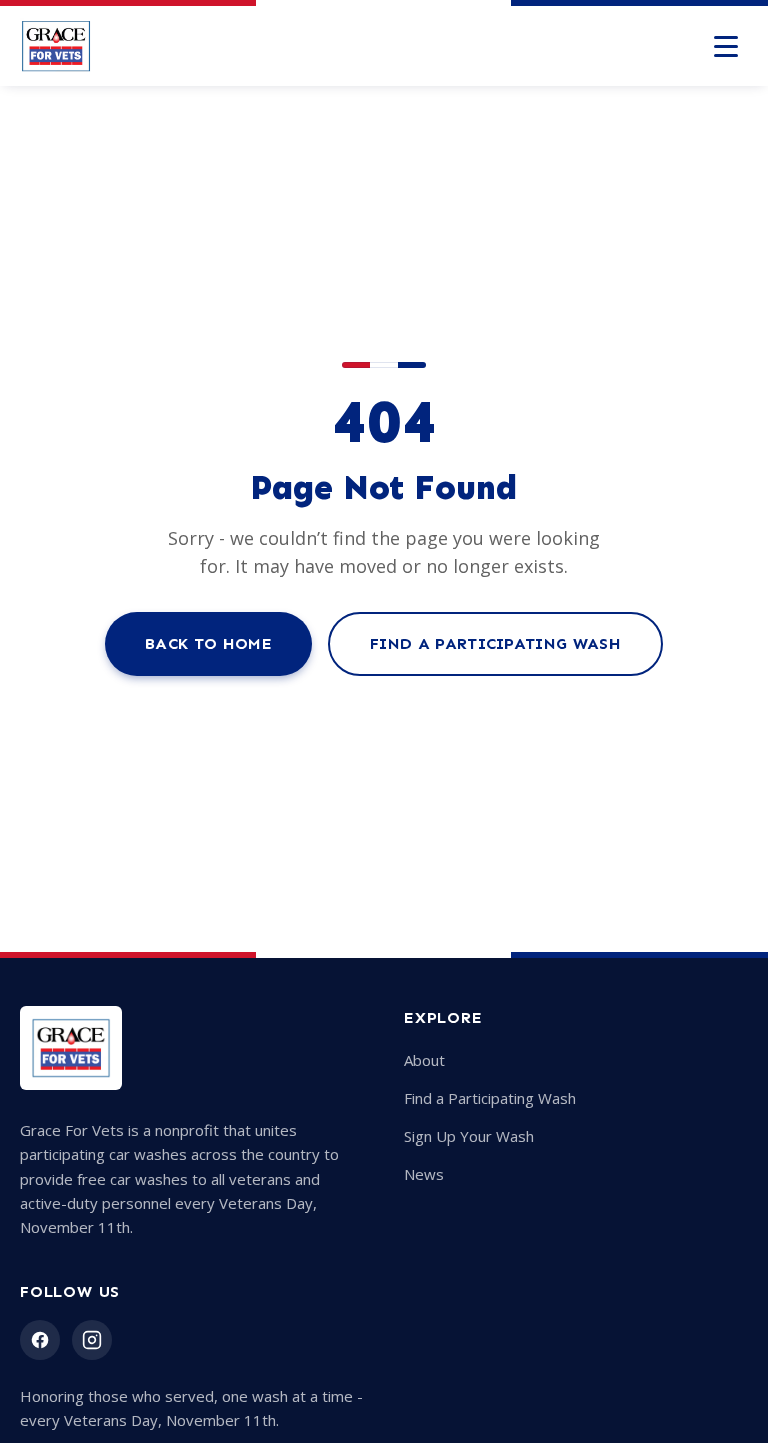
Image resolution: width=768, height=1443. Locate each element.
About (424, 1060)
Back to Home (208, 643)
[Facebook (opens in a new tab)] (40, 1340)
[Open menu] (726, 46)
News (424, 1174)
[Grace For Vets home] (56, 46)
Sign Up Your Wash (469, 1136)
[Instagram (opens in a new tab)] (92, 1340)
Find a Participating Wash (495, 643)
